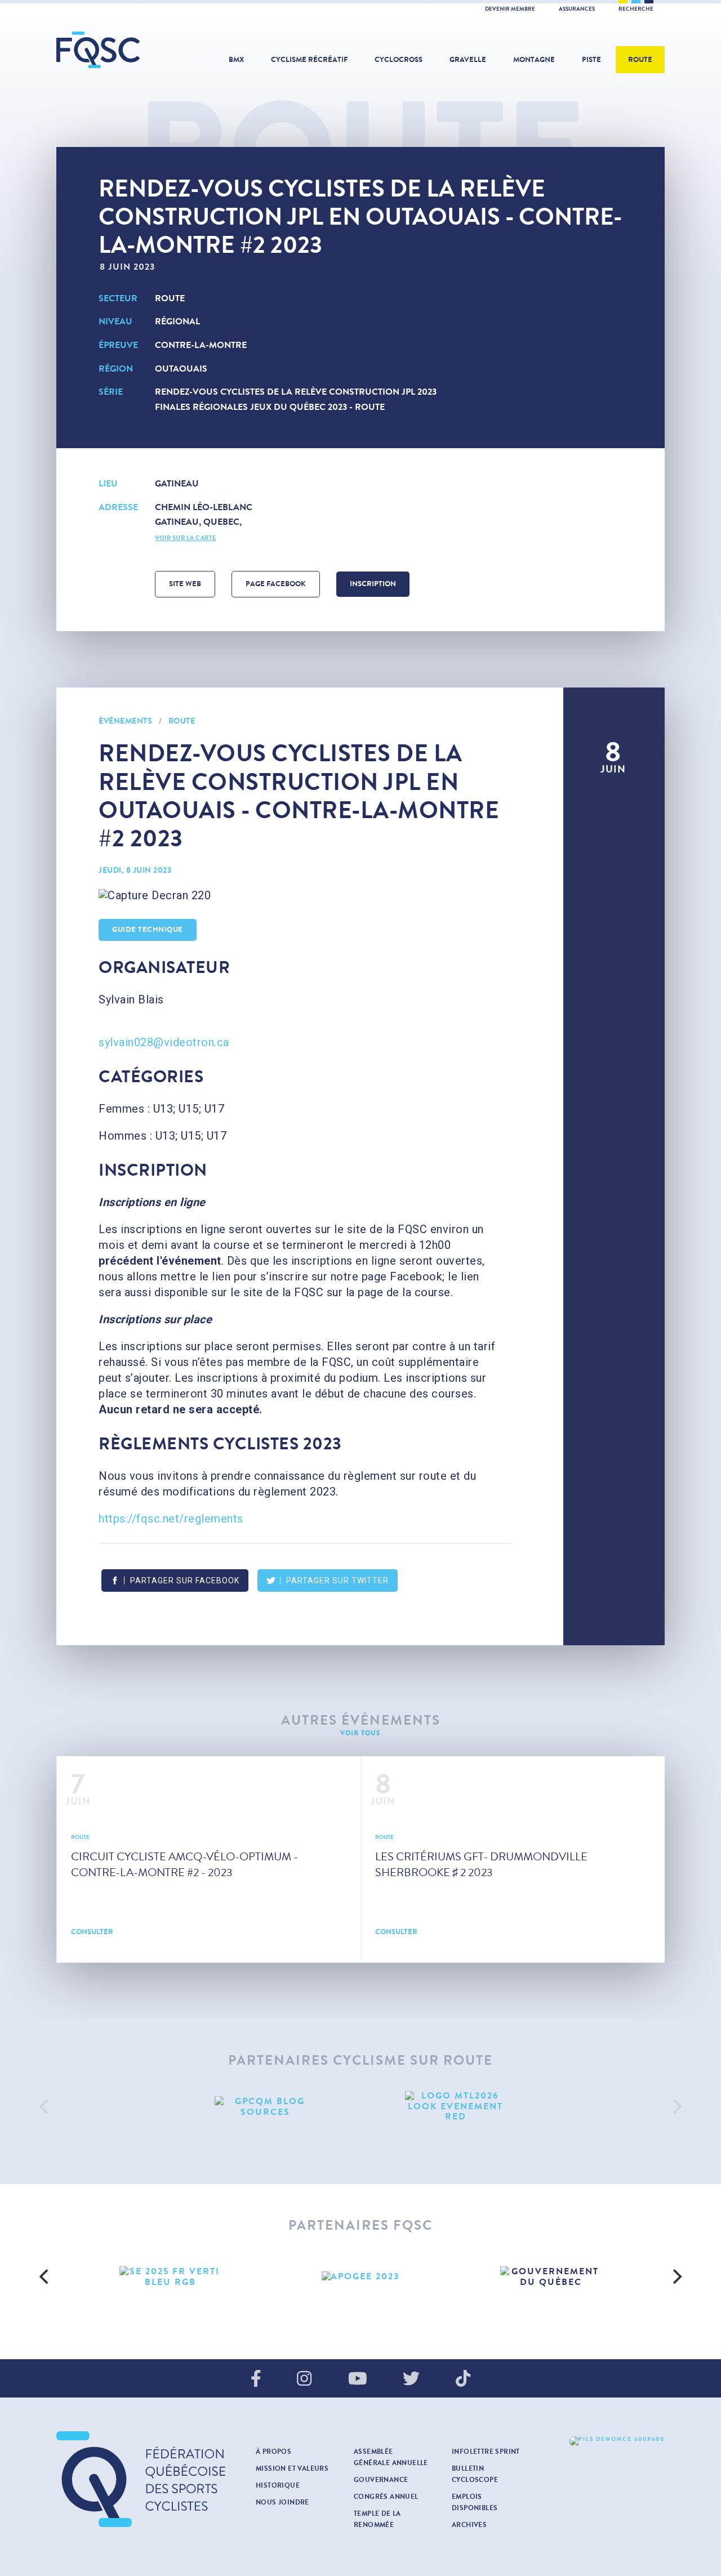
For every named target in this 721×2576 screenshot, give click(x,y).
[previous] (45, 2106)
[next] (676, 2106)
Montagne (534, 60)
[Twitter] (411, 2379)
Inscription (373, 584)
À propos (273, 2452)
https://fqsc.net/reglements (171, 1519)
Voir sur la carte (186, 538)
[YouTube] (358, 2379)
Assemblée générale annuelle (391, 2457)
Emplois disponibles (475, 2502)
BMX (236, 60)
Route (640, 60)
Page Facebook (276, 584)
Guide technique (148, 930)
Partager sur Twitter (337, 1581)
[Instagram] (304, 2379)
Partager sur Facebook (185, 1581)
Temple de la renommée (377, 2519)
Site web (185, 584)
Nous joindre (282, 2502)
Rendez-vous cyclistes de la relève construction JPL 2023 (296, 392)
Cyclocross (399, 60)
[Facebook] (256, 2379)
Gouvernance (381, 2480)
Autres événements (361, 1720)
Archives (469, 2525)
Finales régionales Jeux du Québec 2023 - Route (270, 407)
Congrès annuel (386, 2497)
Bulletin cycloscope (475, 2474)
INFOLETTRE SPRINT (486, 2452)
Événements (125, 721)
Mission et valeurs (292, 2468)
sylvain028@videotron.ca (164, 1042)
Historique (278, 2485)
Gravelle (468, 60)
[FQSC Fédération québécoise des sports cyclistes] (127, 50)
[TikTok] (463, 2379)
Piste (591, 60)
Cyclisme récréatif (309, 60)
